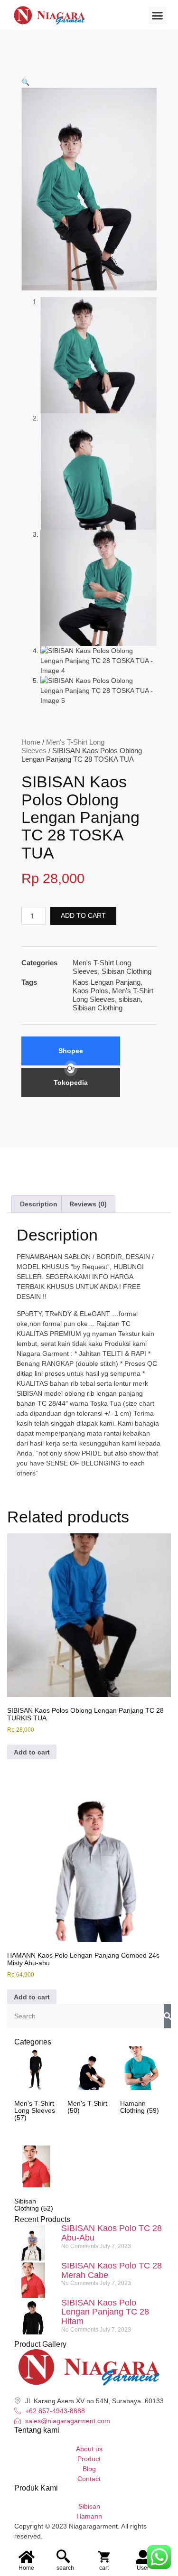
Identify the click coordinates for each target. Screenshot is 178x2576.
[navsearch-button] (63, 2557)
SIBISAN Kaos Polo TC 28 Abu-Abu (112, 2233)
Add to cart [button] (32, 1752)
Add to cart (83, 915)
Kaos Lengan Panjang (107, 982)
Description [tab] (39, 1204)
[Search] (167, 2016)
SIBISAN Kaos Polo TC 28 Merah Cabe (112, 2270)
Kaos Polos (90, 991)
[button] (158, 16)
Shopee (71, 1051)
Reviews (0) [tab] (88, 1204)
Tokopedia (71, 1083)
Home (31, 742)
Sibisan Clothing (126, 971)
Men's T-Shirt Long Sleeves (113, 995)
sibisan (130, 999)
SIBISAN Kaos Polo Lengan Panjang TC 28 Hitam (105, 2312)
